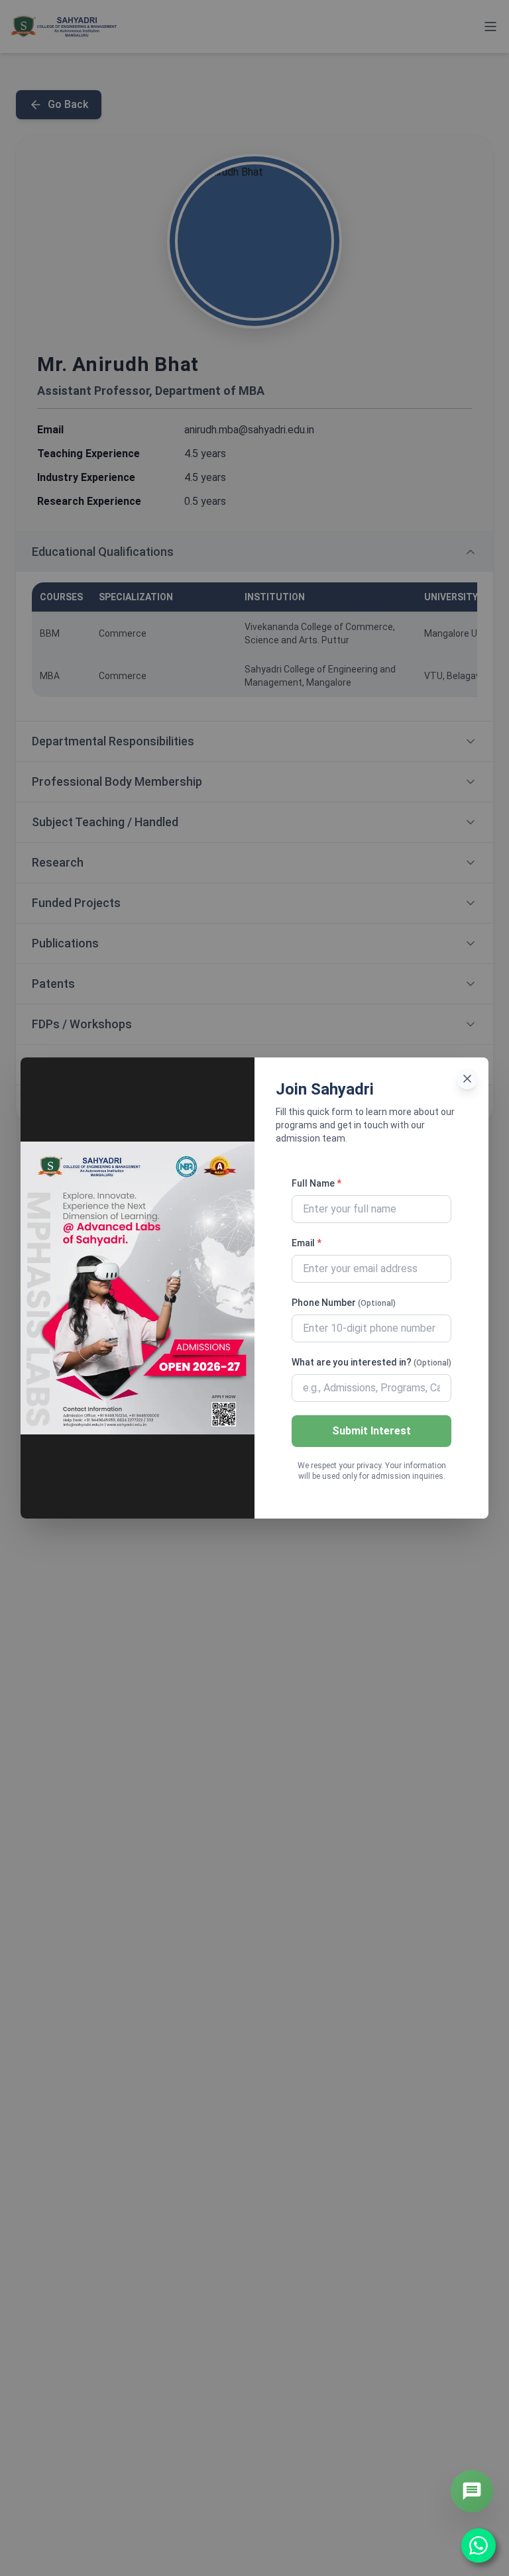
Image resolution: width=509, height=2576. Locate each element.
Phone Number (344, 1303)
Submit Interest (371, 1431)
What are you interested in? (371, 1362)
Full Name (316, 1183)
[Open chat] (472, 2491)
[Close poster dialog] (467, 1079)
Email (307, 1243)
